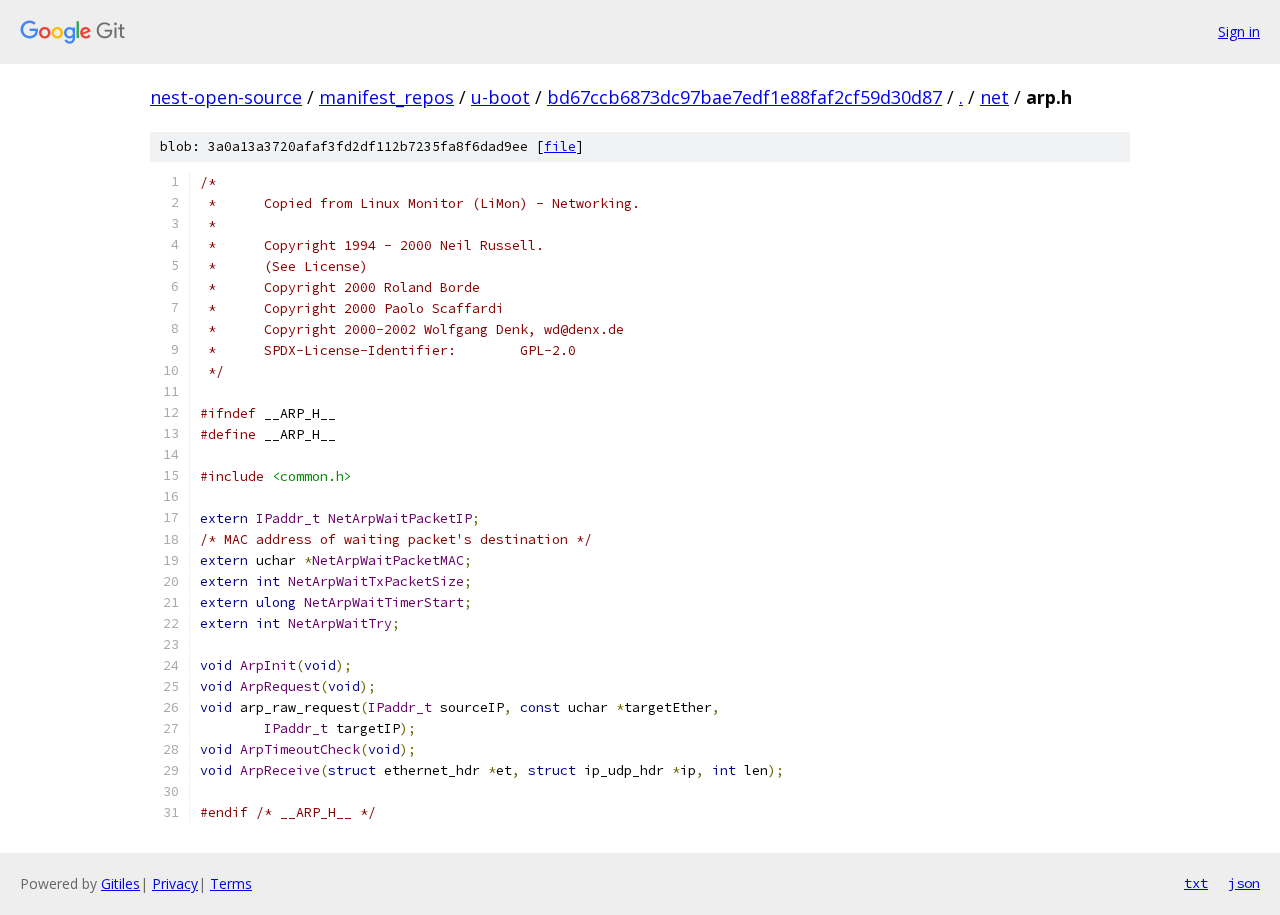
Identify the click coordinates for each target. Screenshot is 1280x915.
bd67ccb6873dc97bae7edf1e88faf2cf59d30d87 (744, 97)
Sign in (1239, 31)
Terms (231, 883)
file (560, 146)
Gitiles (120, 883)
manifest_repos (386, 97)
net (994, 97)
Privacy (175, 883)
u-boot (500, 97)
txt (1196, 883)
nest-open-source (226, 97)
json (1244, 883)
